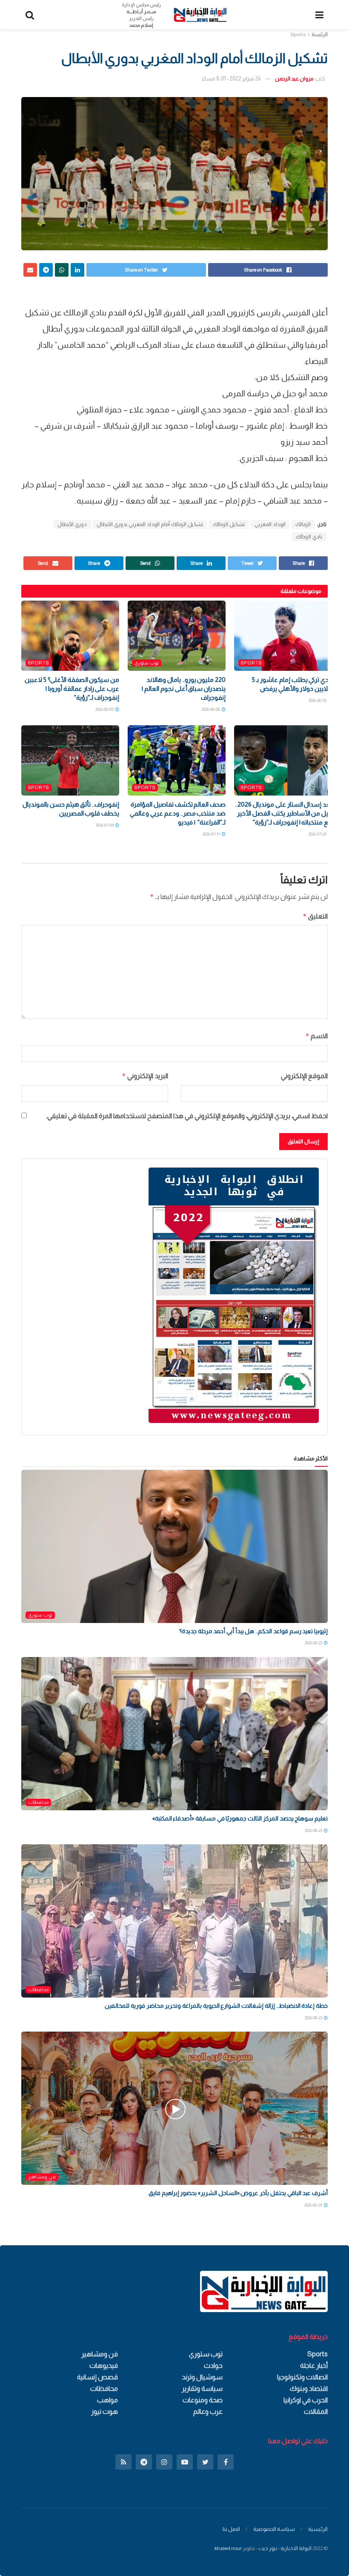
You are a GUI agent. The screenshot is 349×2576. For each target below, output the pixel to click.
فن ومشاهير (42, 2177)
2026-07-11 (212, 834)
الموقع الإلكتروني (304, 1076)
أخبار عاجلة (314, 2366)
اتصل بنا (231, 2529)
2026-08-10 (318, 700)
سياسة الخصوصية (274, 2529)
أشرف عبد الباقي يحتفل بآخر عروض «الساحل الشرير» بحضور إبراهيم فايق (238, 2193)
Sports (298, 34)
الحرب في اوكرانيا (306, 2400)
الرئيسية (318, 2529)
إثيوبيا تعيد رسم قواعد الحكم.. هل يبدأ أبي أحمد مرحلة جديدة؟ (253, 1631)
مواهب (107, 2400)
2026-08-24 (314, 2205)
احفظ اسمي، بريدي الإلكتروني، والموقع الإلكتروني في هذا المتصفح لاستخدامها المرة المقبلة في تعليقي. (187, 1116)
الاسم (316, 1036)
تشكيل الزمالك (229, 524)
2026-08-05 (105, 709)
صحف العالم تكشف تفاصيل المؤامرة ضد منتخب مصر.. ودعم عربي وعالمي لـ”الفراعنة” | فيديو (178, 813)
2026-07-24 (318, 834)
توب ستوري (147, 663)
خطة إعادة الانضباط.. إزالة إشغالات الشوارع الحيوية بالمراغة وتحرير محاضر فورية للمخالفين (216, 2006)
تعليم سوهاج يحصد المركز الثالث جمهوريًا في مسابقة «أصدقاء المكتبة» (240, 1818)
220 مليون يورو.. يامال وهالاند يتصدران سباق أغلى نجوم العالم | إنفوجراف (184, 688)
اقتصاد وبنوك (309, 2389)
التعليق (315, 916)
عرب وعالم (208, 2411)
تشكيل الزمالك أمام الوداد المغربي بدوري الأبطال (150, 524)
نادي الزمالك (309, 537)
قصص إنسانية (97, 2377)
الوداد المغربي (270, 524)
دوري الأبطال (72, 524)
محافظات (38, 1802)
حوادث (213, 2366)
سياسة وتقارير (202, 2389)
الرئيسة (320, 34)
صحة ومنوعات (203, 2400)
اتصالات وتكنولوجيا (302, 2377)
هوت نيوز (104, 2411)
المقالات (316, 2411)
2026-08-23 (314, 1643)
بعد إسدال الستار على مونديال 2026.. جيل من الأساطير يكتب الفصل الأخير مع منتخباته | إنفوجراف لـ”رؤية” (283, 813)
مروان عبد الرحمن (294, 79)
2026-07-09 (105, 825)
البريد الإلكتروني (145, 1076)
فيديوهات (104, 2366)
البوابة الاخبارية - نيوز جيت (285, 2548)
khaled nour (228, 2548)
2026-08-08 (211, 709)
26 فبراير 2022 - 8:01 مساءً (231, 79)
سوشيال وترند (202, 2377)
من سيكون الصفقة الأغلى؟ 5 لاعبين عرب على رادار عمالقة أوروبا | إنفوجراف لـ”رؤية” (72, 688)
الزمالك (303, 524)
